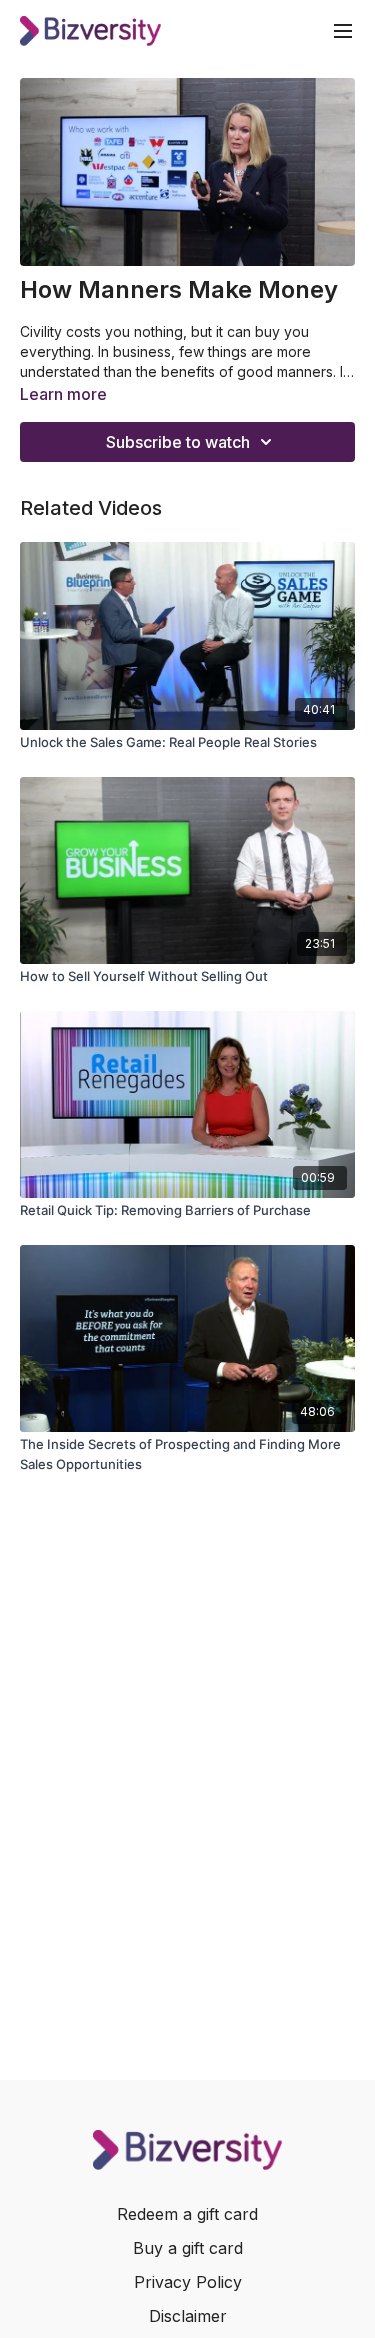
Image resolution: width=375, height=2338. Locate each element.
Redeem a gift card (187, 2214)
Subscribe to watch (178, 442)
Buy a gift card (188, 2248)
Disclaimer (188, 2316)
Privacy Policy (188, 2282)
